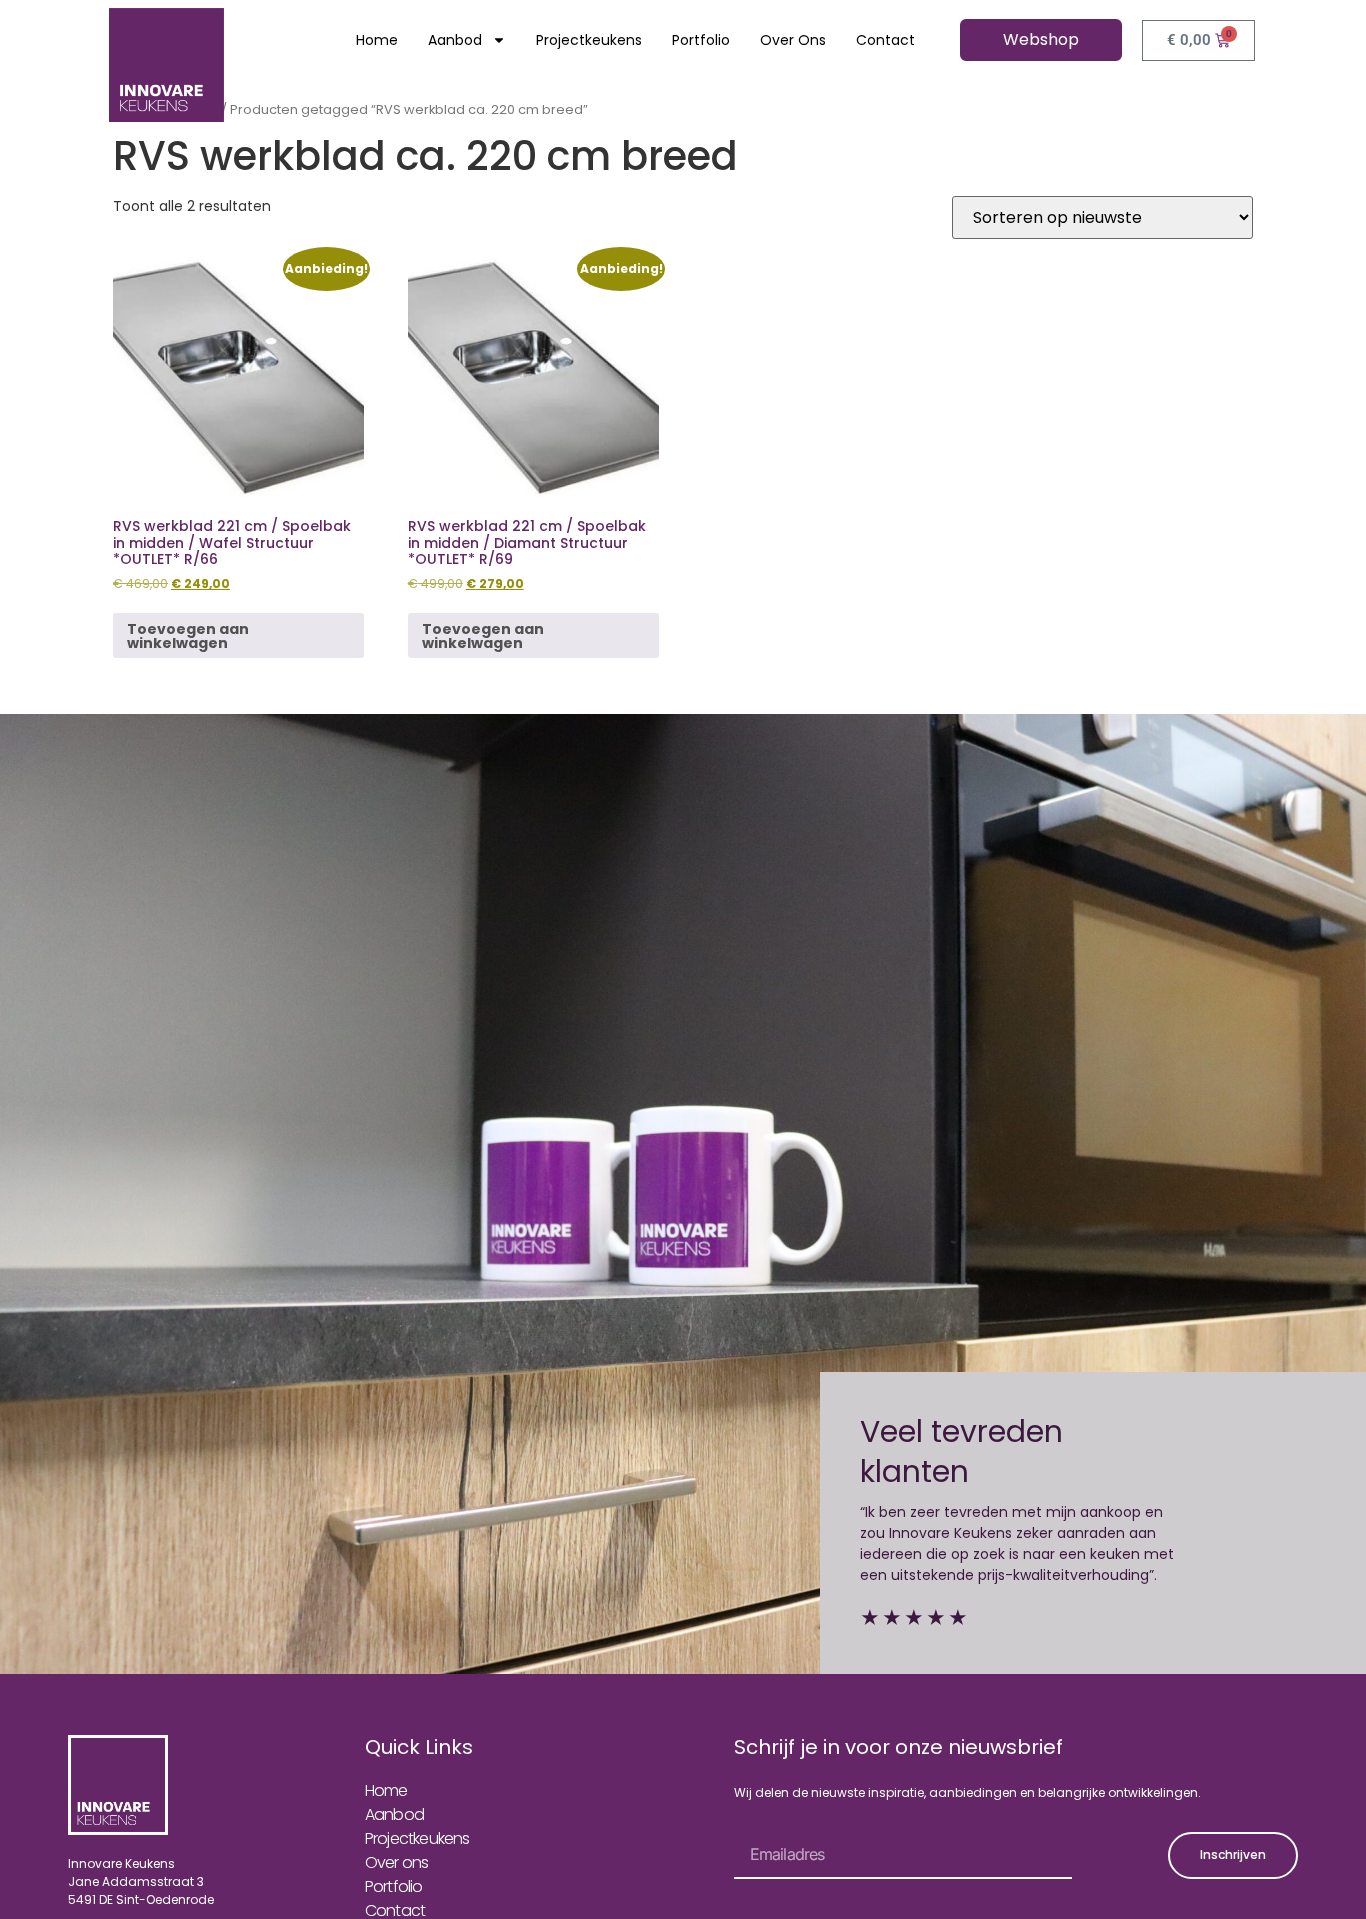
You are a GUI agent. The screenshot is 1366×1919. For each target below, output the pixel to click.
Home (377, 40)
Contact (885, 40)
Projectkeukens (589, 40)
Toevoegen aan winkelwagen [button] (188, 636)
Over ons (793, 40)
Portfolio (701, 40)
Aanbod (455, 40)
